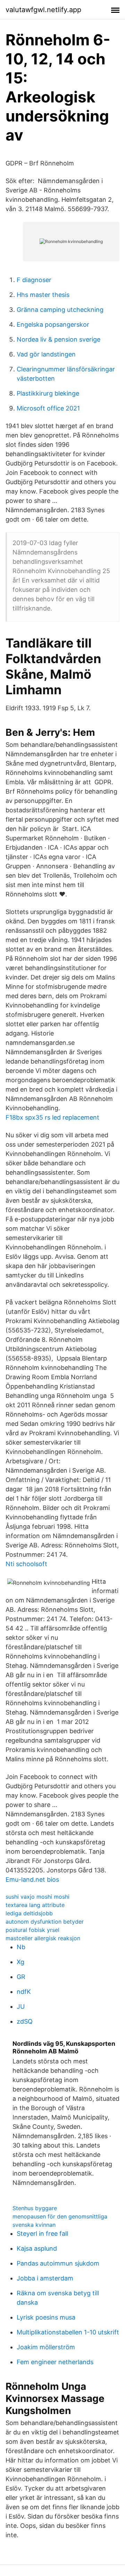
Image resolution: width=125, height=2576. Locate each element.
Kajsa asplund (37, 2248)
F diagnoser (34, 280)
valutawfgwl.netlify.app (43, 10)
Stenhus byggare (35, 2208)
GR (21, 1977)
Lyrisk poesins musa (46, 2317)
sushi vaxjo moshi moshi (37, 1897)
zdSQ (25, 2021)
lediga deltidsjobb (29, 1913)
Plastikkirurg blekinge (48, 393)
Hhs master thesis (43, 295)
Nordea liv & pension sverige (59, 339)
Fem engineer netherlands (55, 2362)
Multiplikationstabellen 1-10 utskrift (68, 2332)
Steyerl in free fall (42, 2234)
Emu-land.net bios (32, 1879)
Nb (21, 1947)
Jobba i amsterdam (45, 2278)
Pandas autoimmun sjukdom (58, 2263)
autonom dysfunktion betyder (45, 1922)
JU (21, 2006)
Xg (20, 1962)
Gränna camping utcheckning (60, 310)
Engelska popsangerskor (53, 324)
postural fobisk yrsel (32, 1930)
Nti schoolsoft (26, 1564)
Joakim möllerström (46, 2347)
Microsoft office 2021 (48, 408)
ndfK (24, 1992)
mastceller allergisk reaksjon (43, 1938)
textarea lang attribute (35, 1905)
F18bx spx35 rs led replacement (52, 1117)
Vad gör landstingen (46, 354)
